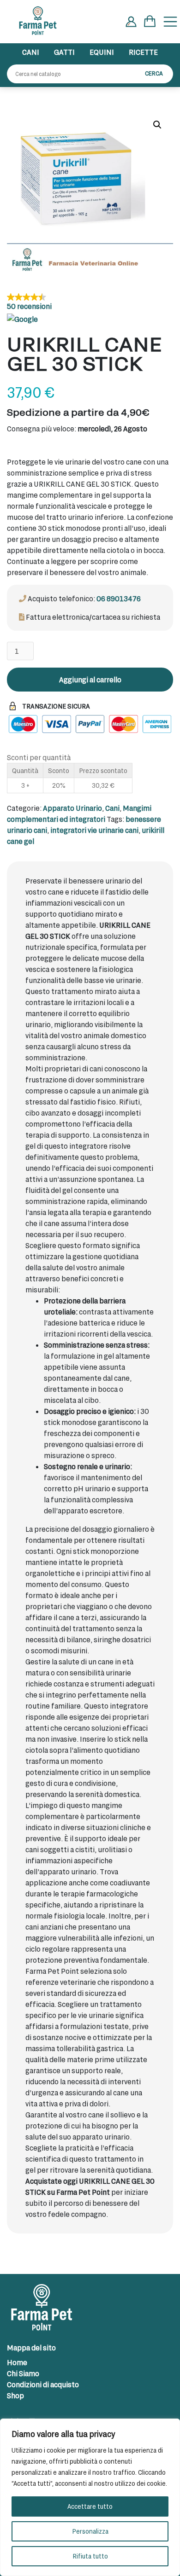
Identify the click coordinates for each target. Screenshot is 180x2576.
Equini (102, 52)
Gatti (64, 52)
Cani (31, 52)
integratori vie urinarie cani (94, 830)
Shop (15, 2395)
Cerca (154, 73)
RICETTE (143, 52)
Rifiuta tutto (90, 2556)
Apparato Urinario (72, 808)
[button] (157, 125)
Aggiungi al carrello (90, 679)
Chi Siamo (23, 2373)
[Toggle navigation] (170, 22)
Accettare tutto (90, 2506)
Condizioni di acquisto (43, 2384)
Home (17, 2362)
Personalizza (90, 2531)
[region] (90, 2497)
